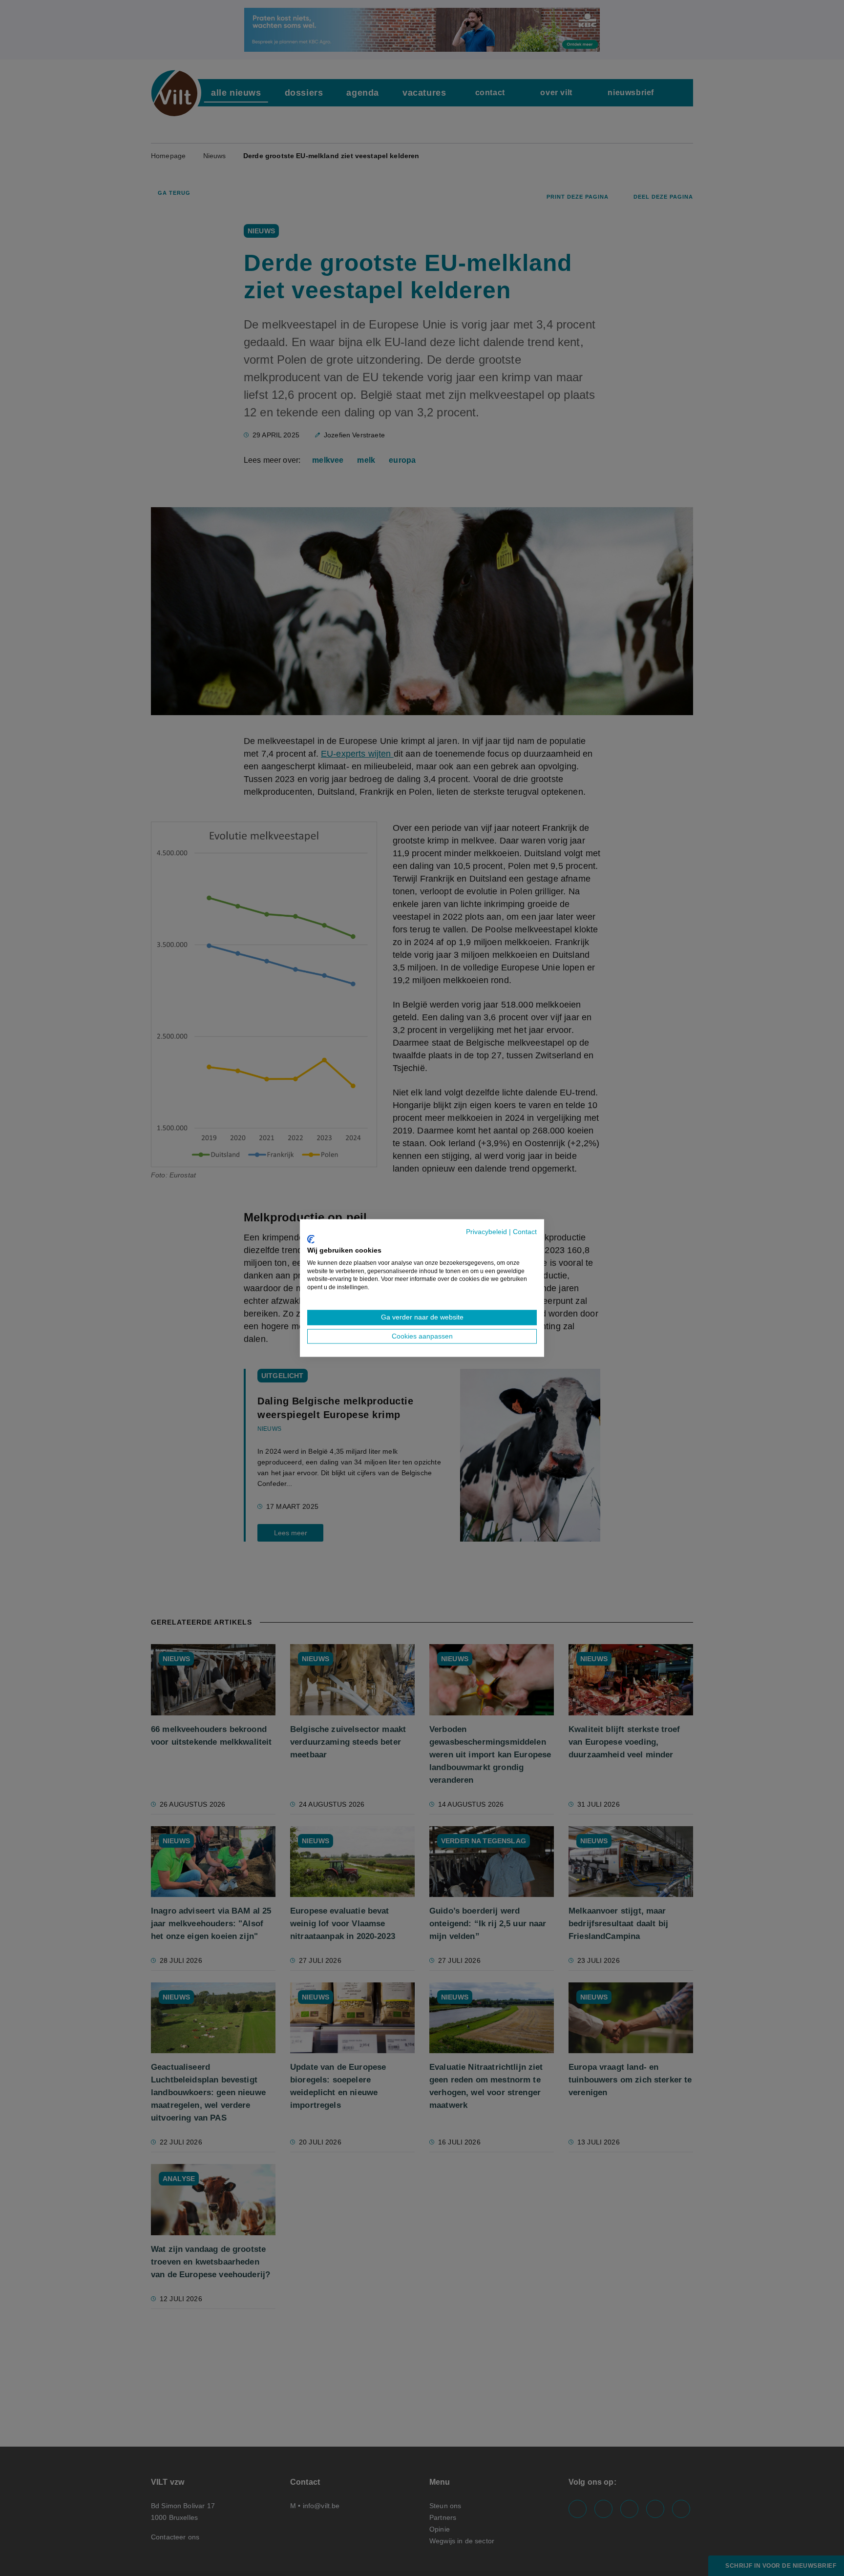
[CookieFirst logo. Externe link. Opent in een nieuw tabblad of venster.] (311, 1239)
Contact (525, 1231)
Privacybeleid (486, 1231)
